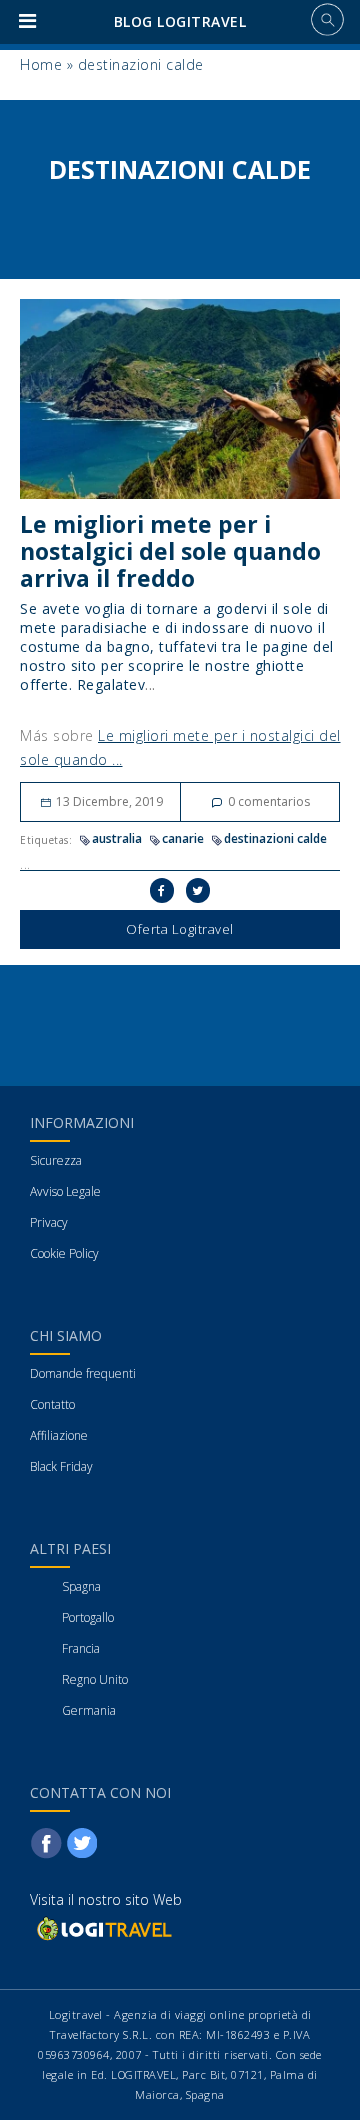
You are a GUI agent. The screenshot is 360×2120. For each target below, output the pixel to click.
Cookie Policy (64, 1253)
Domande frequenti (83, 1373)
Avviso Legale (65, 1191)
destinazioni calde (275, 838)
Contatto (52, 1404)
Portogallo (88, 1617)
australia (117, 838)
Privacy (49, 1222)
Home (41, 64)
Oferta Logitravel (180, 929)
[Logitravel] (103, 1928)
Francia (81, 1648)
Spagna (81, 1586)
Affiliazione (59, 1435)
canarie (183, 838)
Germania (89, 1710)
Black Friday (61, 1466)
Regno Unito (95, 1679)
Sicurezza (56, 1160)
